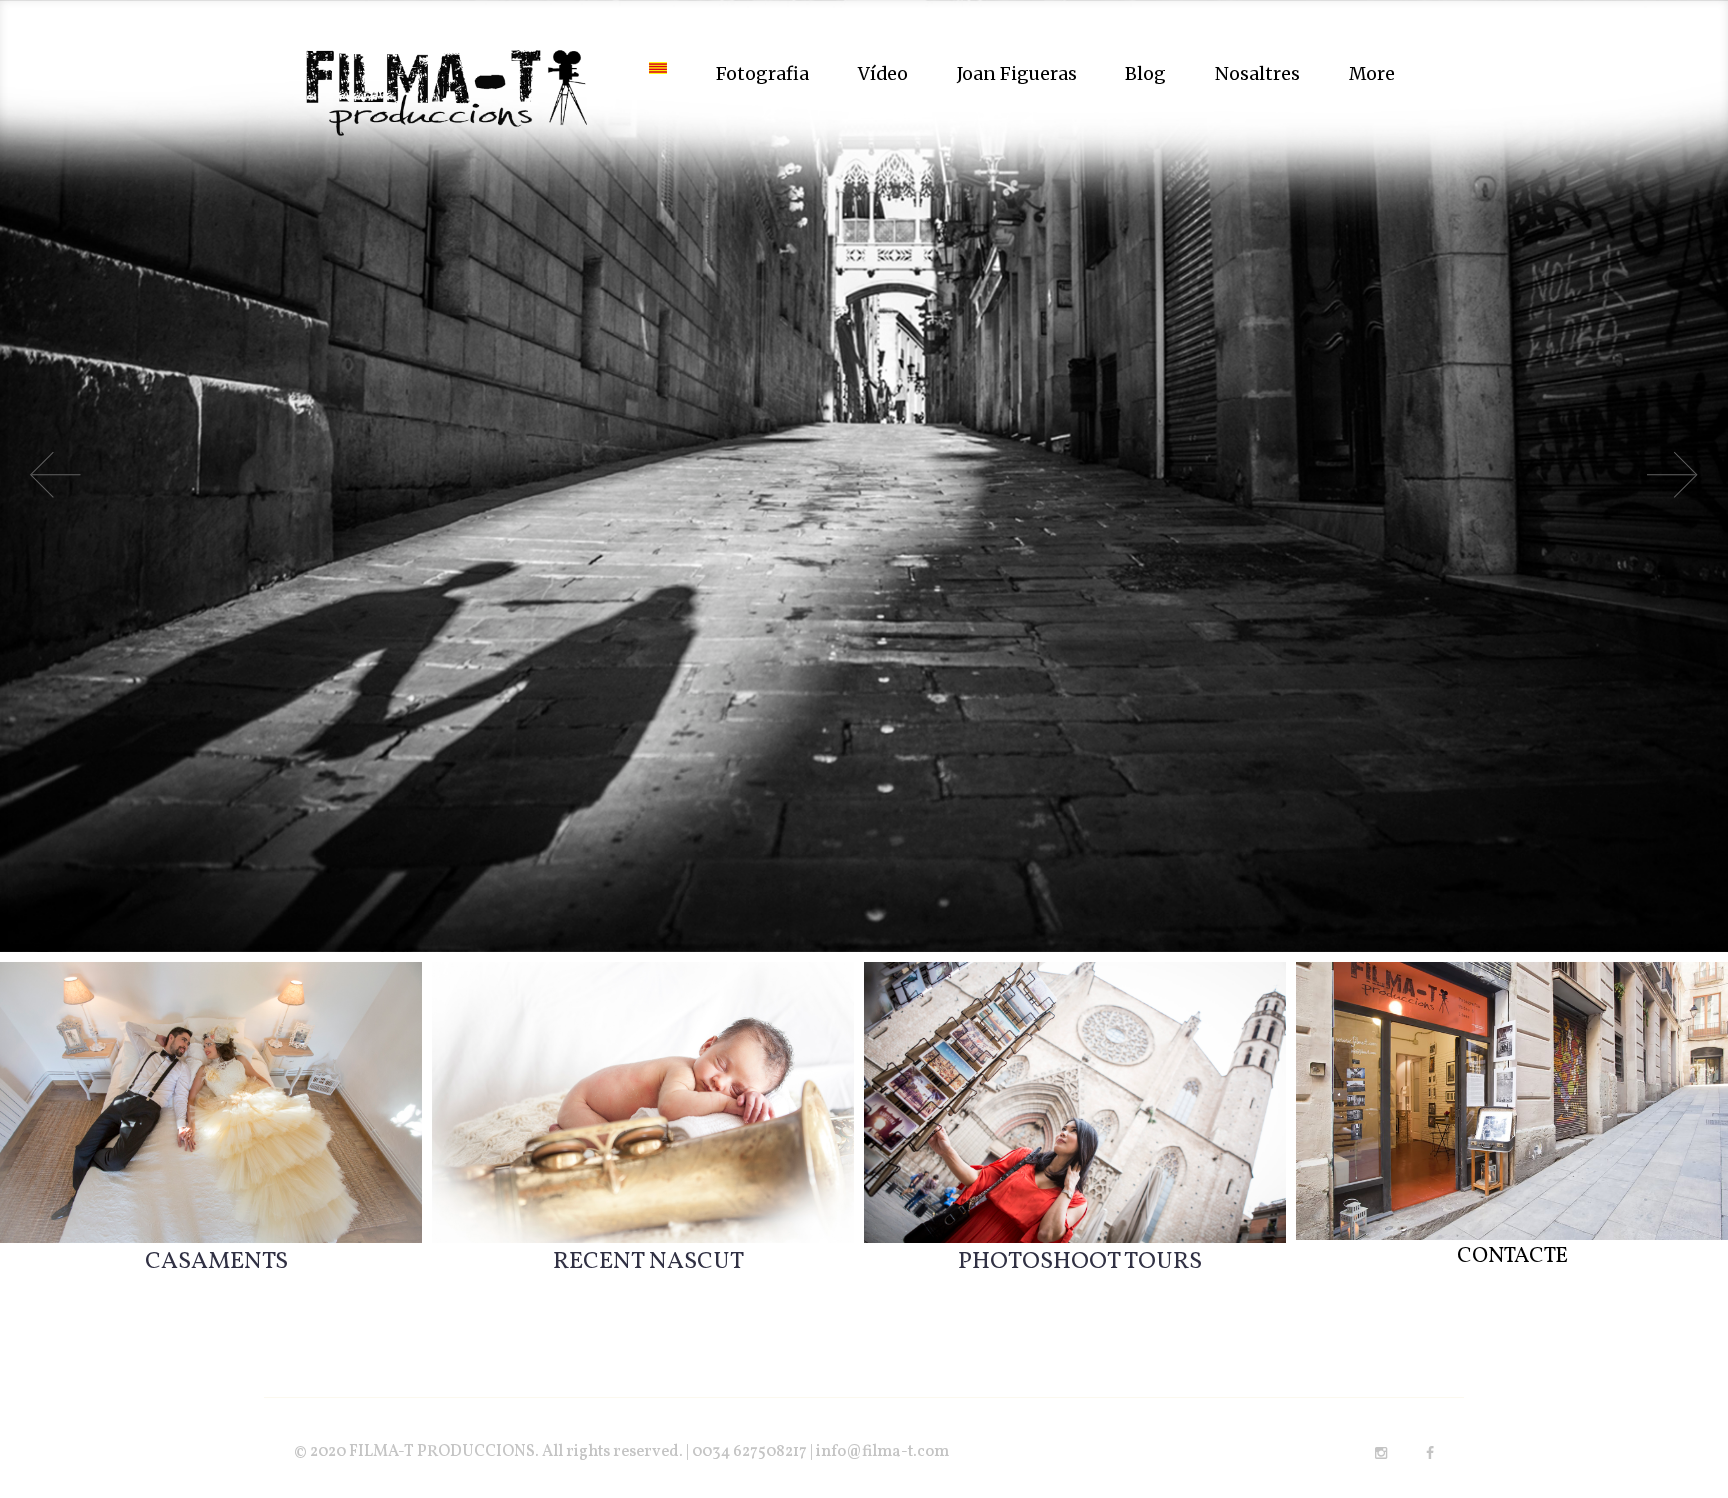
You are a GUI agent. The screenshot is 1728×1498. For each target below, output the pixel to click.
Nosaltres (1257, 74)
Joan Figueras (1017, 74)
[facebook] (1430, 1453)
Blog (1145, 74)
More (1372, 74)
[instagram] (1381, 1453)
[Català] (658, 74)
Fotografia (762, 74)
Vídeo (883, 74)
